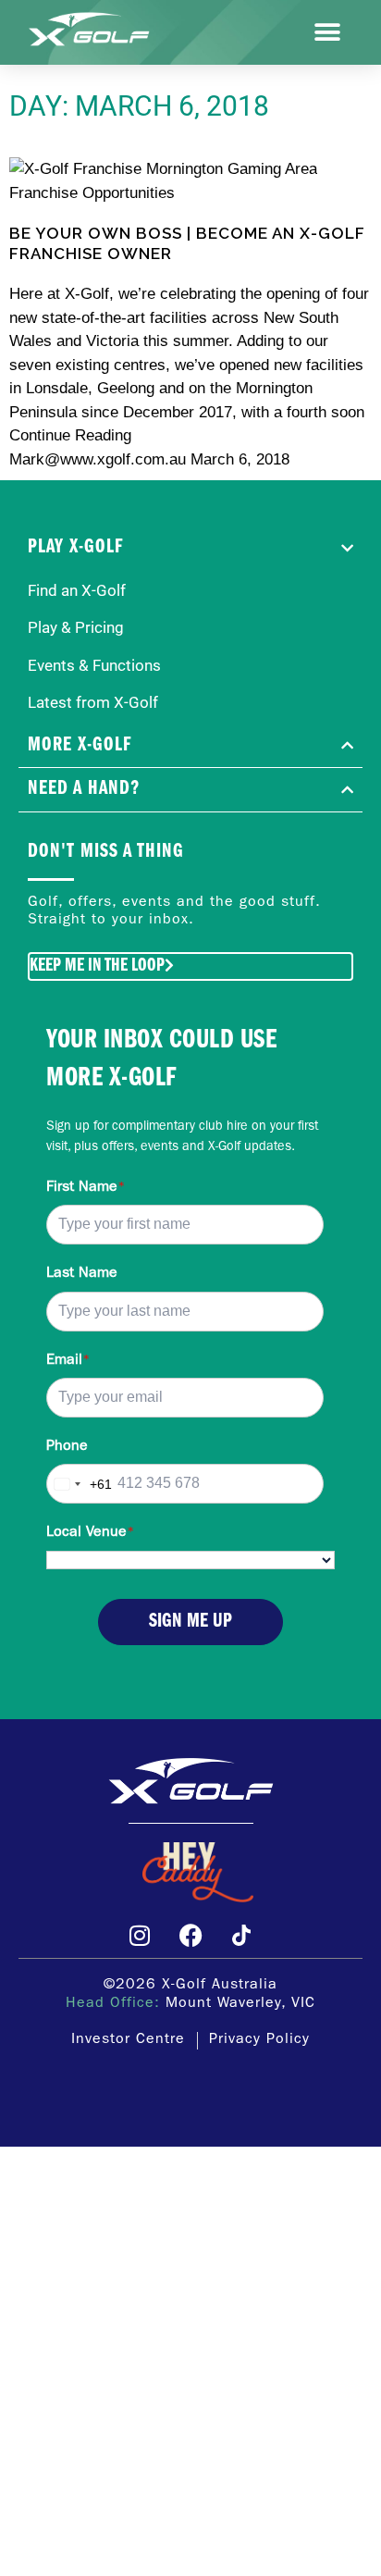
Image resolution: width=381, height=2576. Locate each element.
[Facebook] (190, 1935)
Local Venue (90, 1533)
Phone (67, 1447)
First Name (86, 1188)
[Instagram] (140, 1935)
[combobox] (80, 1484)
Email (68, 1361)
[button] (328, 33)
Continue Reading (70, 435)
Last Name (82, 1274)
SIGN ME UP (190, 1622)
